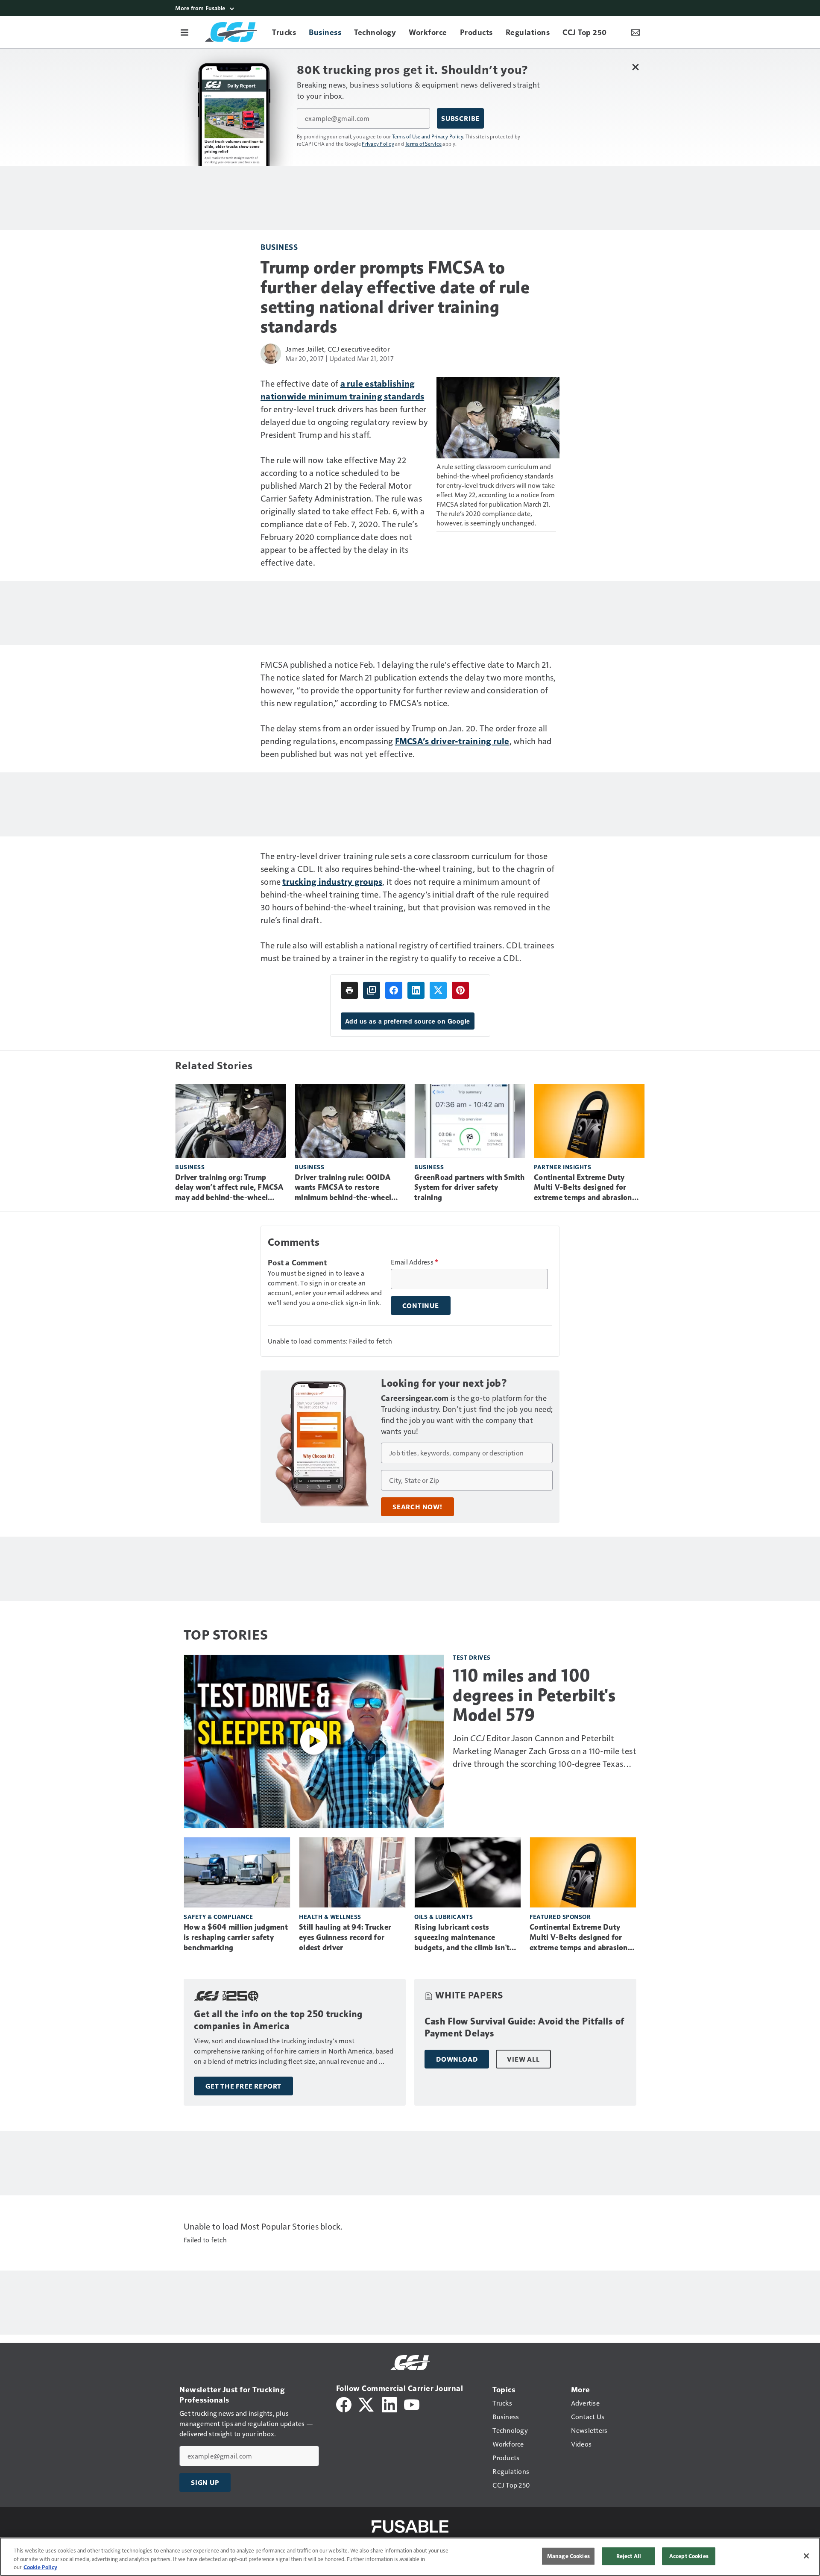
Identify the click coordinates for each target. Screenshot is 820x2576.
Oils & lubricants (444, 1917)
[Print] (349, 990)
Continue (421, 1306)
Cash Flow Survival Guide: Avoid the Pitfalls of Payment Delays (524, 2027)
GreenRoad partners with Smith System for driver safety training (469, 1188)
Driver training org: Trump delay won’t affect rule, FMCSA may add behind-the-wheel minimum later (229, 1188)
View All (523, 2059)
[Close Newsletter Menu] (635, 67)
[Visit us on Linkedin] (389, 2404)
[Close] (806, 2556)
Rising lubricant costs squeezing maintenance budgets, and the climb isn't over (462, 1938)
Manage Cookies (568, 2556)
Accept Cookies (689, 2556)
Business (279, 247)
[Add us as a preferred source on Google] (372, 990)
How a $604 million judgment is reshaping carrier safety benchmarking (236, 1937)
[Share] (394, 990)
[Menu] (184, 32)
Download (457, 2059)
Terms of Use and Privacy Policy (428, 136)
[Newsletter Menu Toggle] (635, 32)
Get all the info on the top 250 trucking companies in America (278, 2020)
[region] (410, 2557)
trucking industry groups (332, 881)
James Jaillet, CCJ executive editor (337, 349)
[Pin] (460, 990)
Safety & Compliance (218, 1917)
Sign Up (205, 2482)
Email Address (415, 1262)
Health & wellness (330, 1917)
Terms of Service (423, 144)
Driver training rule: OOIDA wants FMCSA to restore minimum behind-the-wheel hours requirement (343, 1188)
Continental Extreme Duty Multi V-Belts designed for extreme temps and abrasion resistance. (583, 1188)
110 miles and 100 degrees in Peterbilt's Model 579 (534, 1695)
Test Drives (472, 1657)
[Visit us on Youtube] (412, 2404)
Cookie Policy (40, 2567)
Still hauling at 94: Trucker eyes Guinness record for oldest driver (345, 1937)
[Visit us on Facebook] (344, 2404)
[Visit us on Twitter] (367, 2404)
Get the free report (243, 2086)
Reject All (629, 2556)
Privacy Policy (378, 144)
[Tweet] (438, 990)
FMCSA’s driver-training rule (452, 741)
